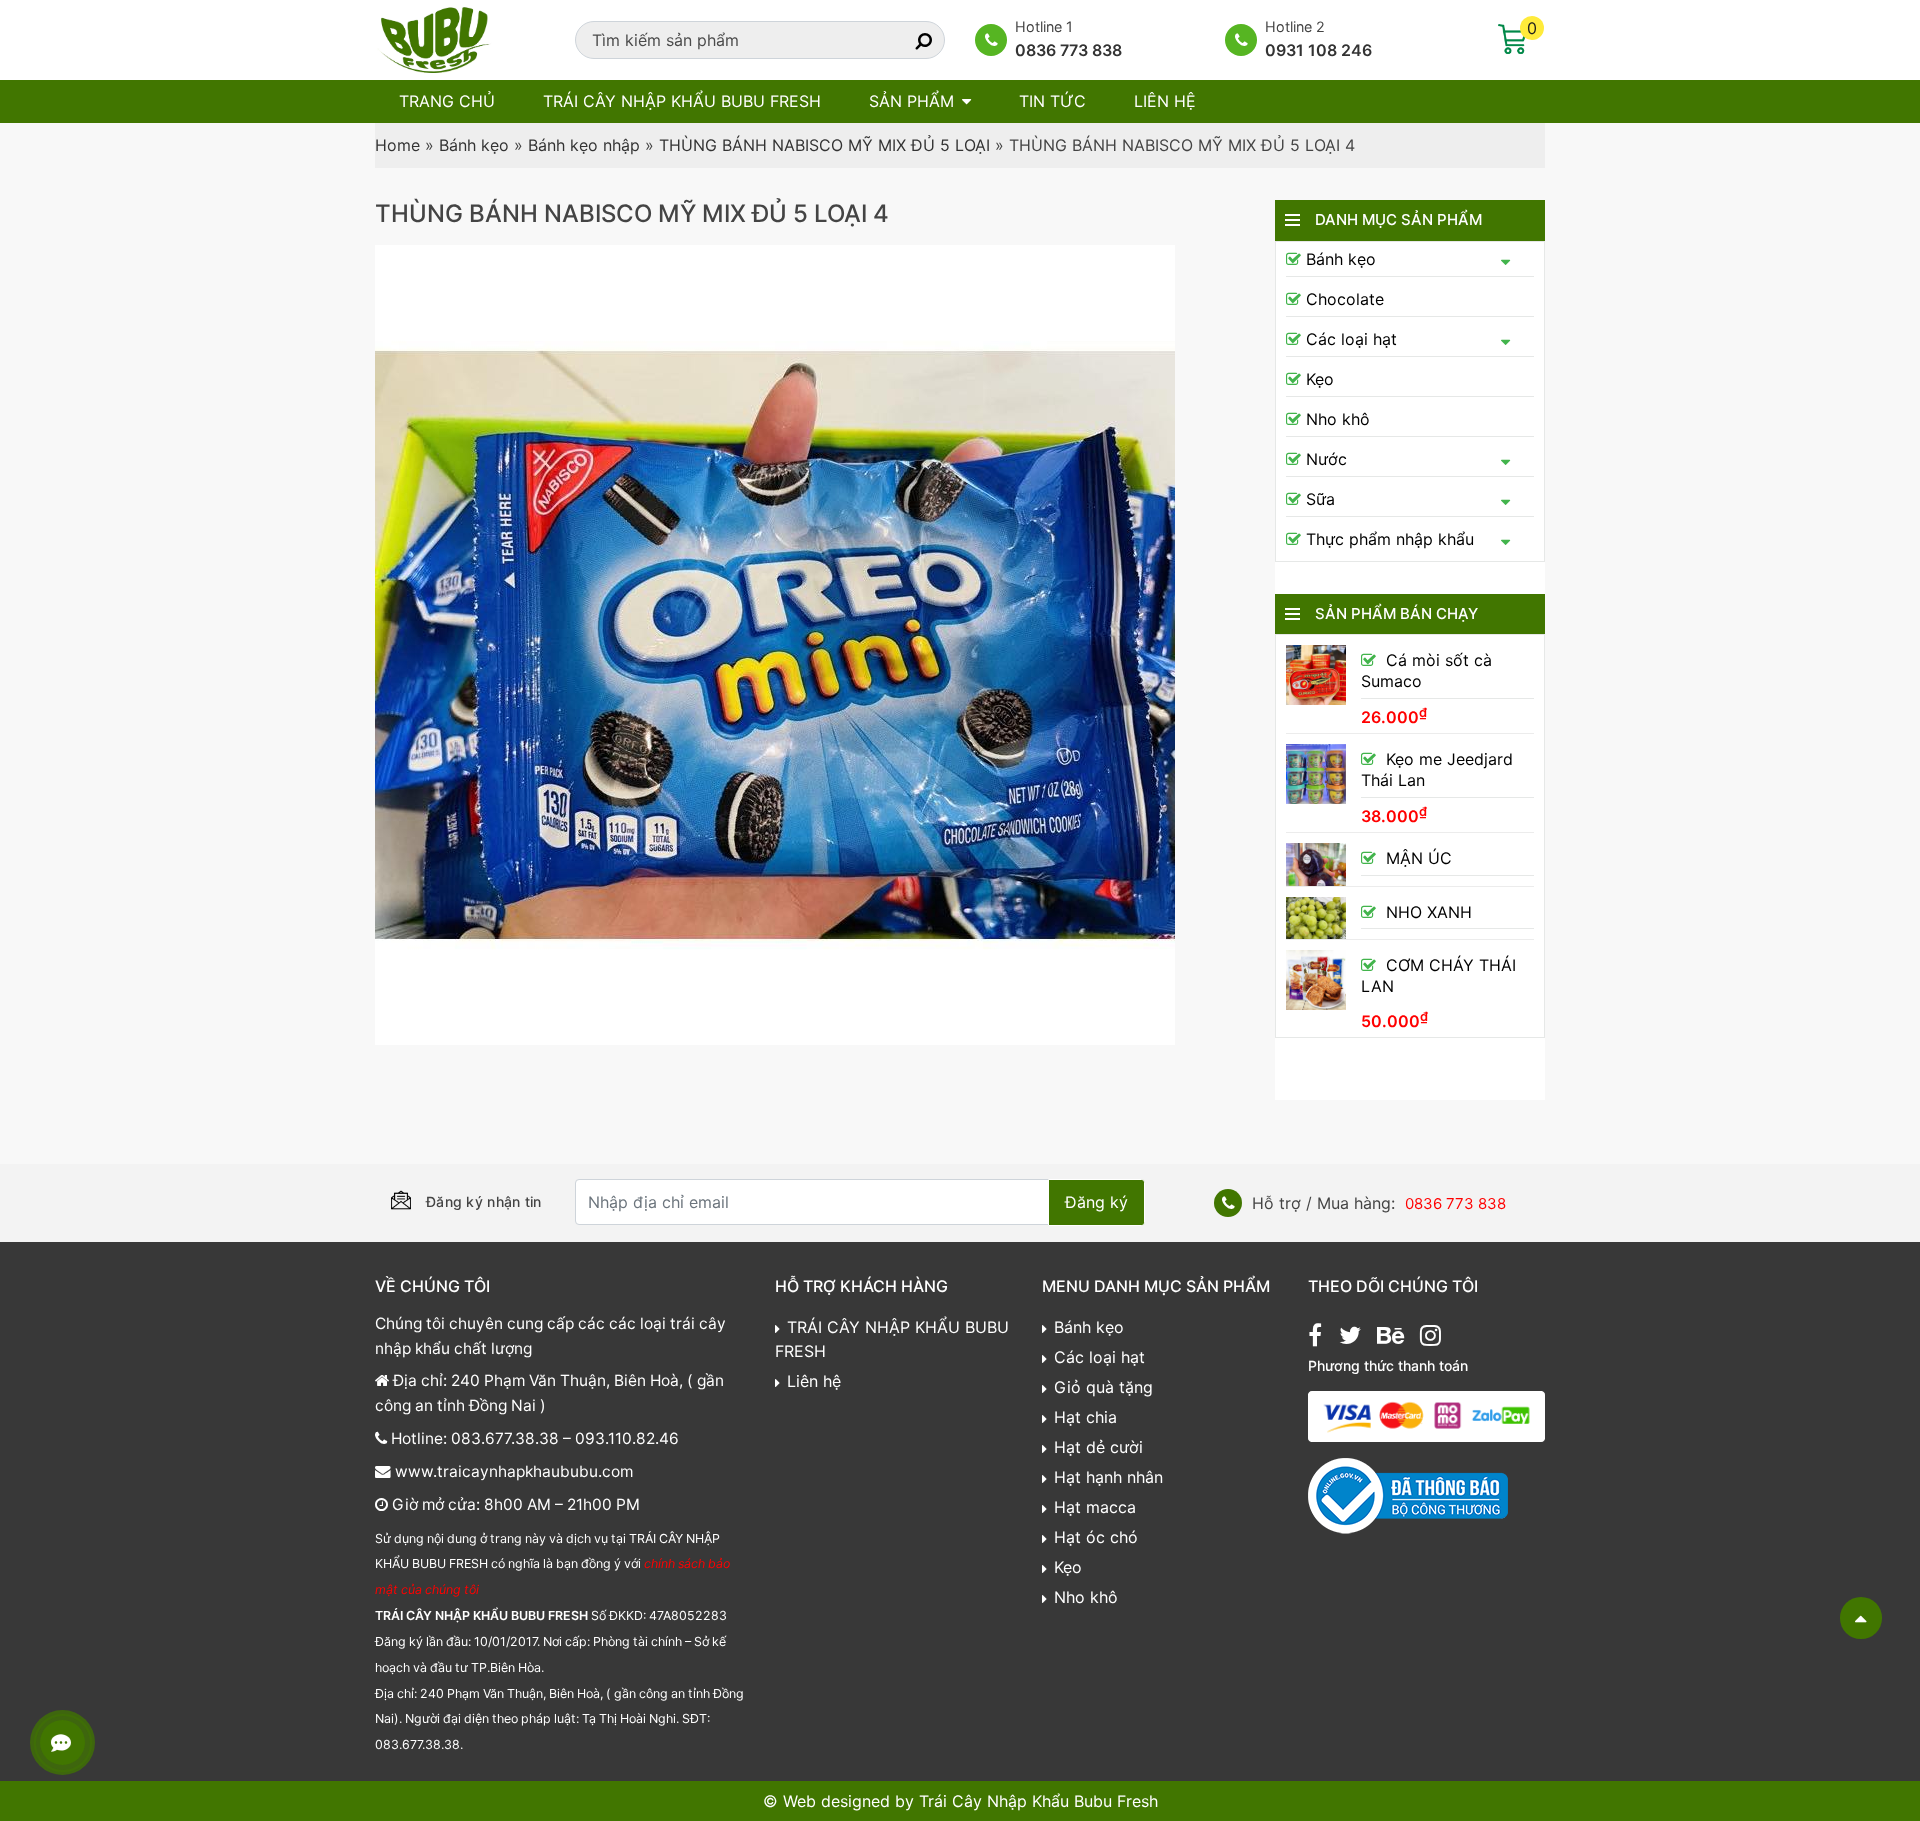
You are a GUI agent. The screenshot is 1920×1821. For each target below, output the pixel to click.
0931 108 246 (1318, 50)
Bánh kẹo (474, 145)
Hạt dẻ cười (1098, 1447)
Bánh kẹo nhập (584, 145)
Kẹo (1320, 379)
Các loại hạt (1351, 339)
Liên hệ (1165, 101)
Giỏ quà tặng (1103, 1387)
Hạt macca (1095, 1507)
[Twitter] (1350, 1338)
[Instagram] (1430, 1338)
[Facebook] (1315, 1338)
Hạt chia (1085, 1417)
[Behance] (1390, 1338)
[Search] (906, 40)
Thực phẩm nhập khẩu (1390, 539)
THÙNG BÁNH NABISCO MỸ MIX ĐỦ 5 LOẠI (824, 145)
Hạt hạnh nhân (1108, 1477)
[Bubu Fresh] (435, 38)
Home (397, 145)
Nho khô (1338, 419)
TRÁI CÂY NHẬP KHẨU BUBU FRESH (682, 101)
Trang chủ (447, 101)
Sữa (1320, 499)
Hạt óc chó (1096, 1537)
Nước (1326, 459)
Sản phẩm (911, 101)
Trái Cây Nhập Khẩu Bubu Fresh (1038, 1801)
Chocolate (1345, 299)
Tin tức (1052, 101)
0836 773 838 (1068, 50)
